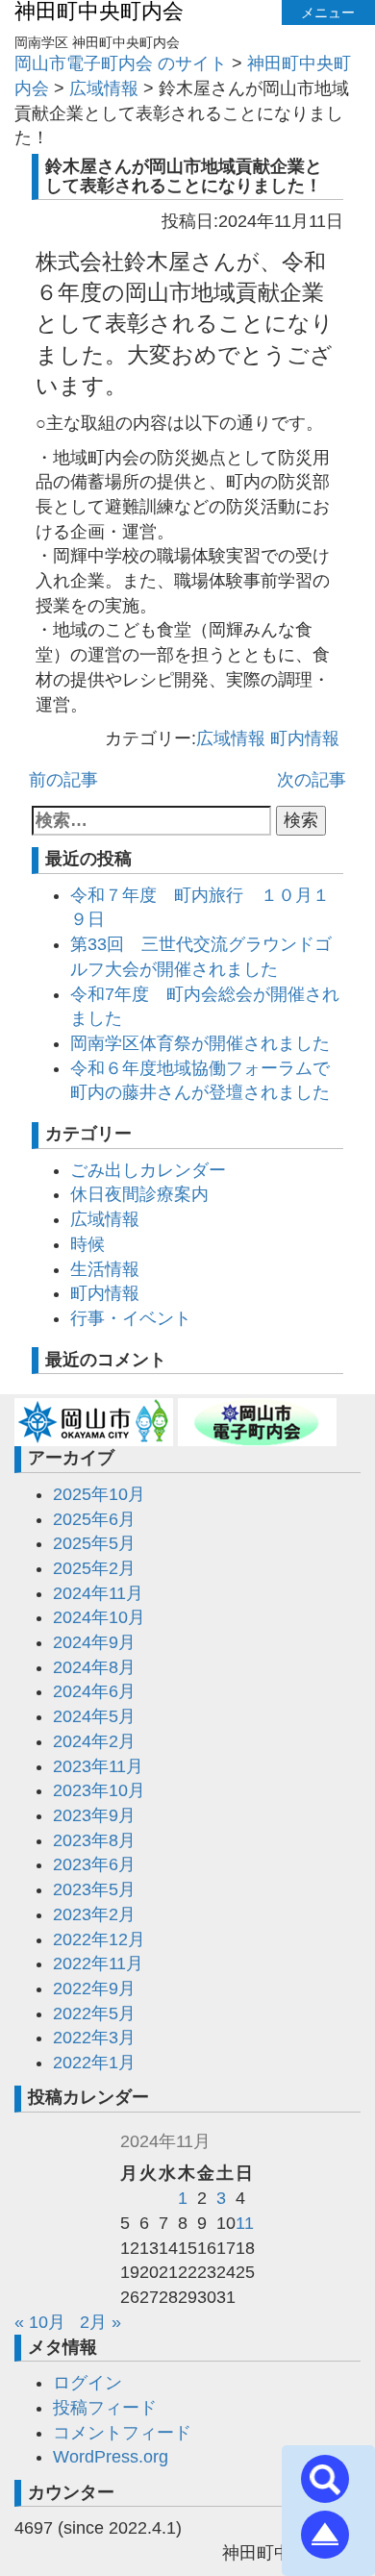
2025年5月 (94, 1543)
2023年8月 (94, 1840)
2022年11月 (98, 1963)
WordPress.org (111, 2457)
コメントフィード (122, 2433)
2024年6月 (94, 1691)
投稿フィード (105, 2408)
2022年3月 (94, 2038)
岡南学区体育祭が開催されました (200, 1043)
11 (245, 2223)
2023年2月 (94, 1914)
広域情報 (231, 738)
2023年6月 (94, 1864)
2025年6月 (94, 1519)
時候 (87, 1244)
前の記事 (63, 780)
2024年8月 (94, 1667)
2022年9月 (94, 1988)
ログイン (87, 2383)
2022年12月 (99, 1939)
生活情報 (105, 1269)
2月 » (100, 2322)
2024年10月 (99, 1617)
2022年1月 (94, 2063)
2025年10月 (99, 1494)
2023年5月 (94, 1889)
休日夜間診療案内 (139, 1194)
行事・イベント (131, 1318)
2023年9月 (94, 1815)
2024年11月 (98, 1593)
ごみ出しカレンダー (148, 1170)
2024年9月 (94, 1642)
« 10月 (40, 2322)
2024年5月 (94, 1716)
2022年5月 (94, 2013)
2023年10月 (99, 1790)
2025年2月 (94, 1568)
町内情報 (305, 738)
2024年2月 (94, 1741)
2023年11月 (98, 1766)
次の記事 (312, 780)
